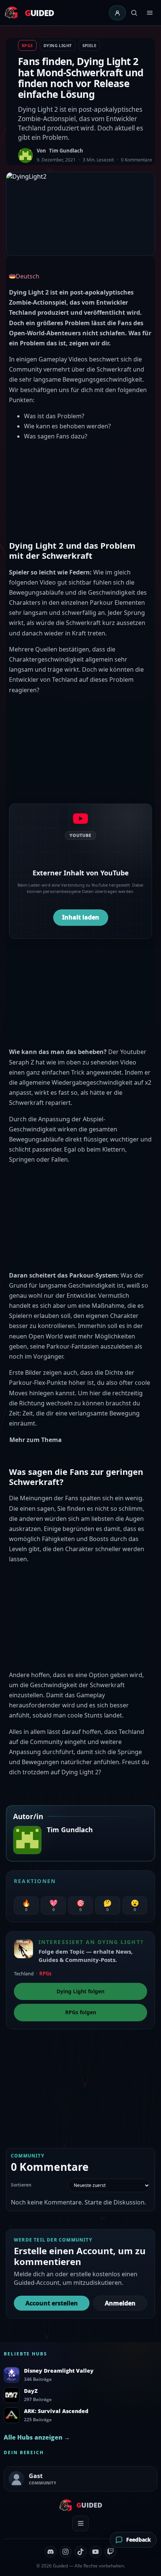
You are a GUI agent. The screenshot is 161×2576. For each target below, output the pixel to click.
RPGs (27, 45)
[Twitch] (110, 2552)
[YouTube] (95, 2552)
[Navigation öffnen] (150, 13)
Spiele (89, 45)
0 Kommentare (136, 160)
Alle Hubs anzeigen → (37, 2437)
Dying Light (58, 45)
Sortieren (21, 2185)
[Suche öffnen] (134, 13)
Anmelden (120, 2303)
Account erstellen (52, 2303)
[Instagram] (66, 2552)
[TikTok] (80, 2552)
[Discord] (51, 2552)
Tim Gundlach (66, 151)
